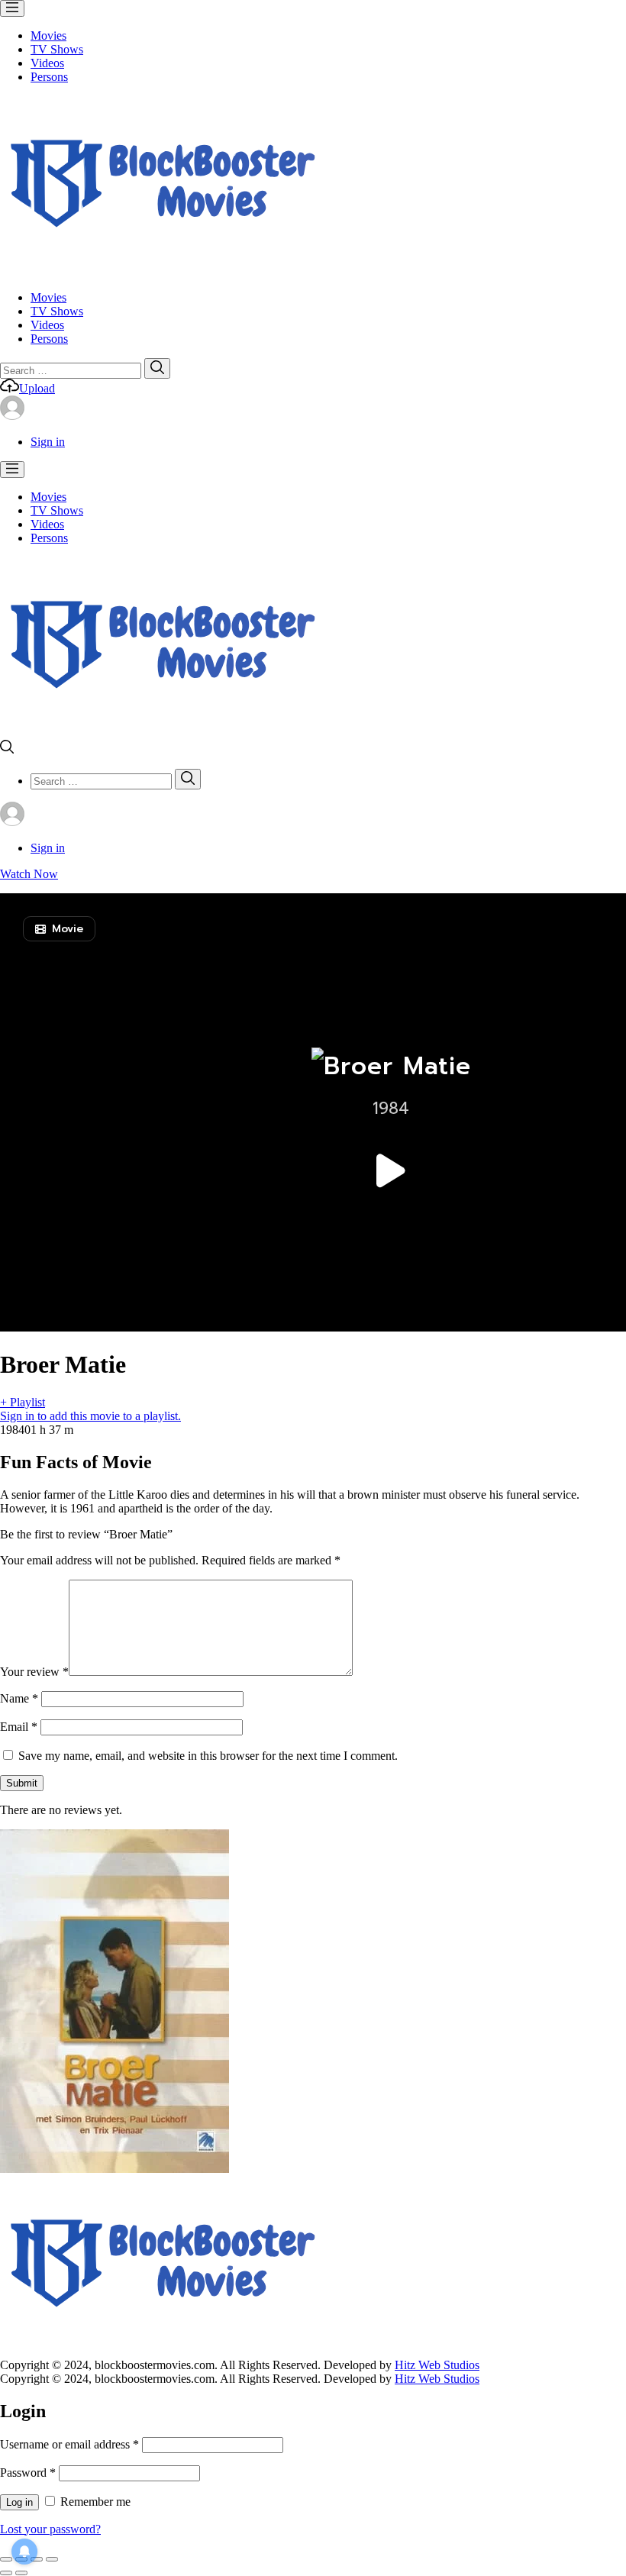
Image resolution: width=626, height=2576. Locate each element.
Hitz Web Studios (437, 2365)
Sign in (48, 442)
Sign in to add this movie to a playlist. (90, 1416)
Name (19, 1698)
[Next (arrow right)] (21, 2573)
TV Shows (57, 49)
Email (19, 1727)
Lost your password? (50, 2529)
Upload (37, 388)
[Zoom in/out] (52, 2559)
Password (28, 2473)
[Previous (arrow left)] (6, 2573)
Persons (49, 77)
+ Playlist (23, 1402)
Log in (19, 2502)
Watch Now (29, 874)
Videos (47, 63)
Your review (34, 1672)
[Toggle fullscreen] (37, 2559)
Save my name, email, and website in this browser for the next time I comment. (208, 1756)
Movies (48, 36)
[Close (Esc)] (6, 2559)
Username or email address (69, 2444)
